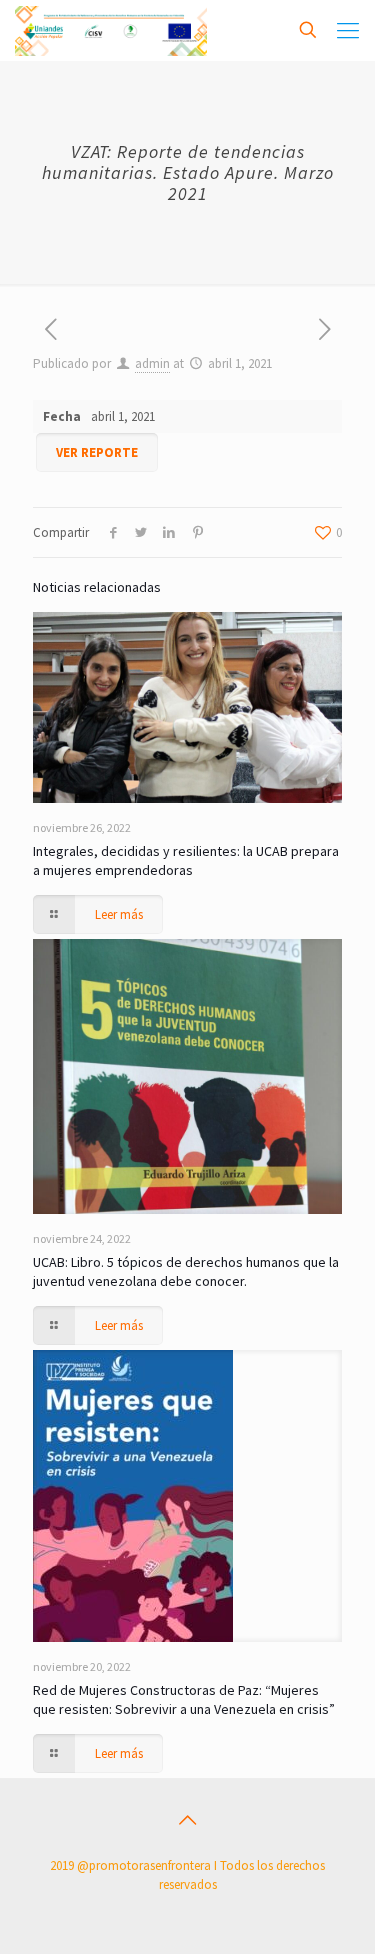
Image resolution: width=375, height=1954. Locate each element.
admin (152, 363)
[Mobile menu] (348, 30)
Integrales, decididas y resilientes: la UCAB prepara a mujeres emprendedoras (186, 860)
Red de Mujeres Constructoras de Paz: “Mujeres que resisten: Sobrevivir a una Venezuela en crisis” (184, 1699)
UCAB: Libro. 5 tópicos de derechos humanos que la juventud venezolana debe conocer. (186, 1271)
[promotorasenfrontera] (111, 30)
